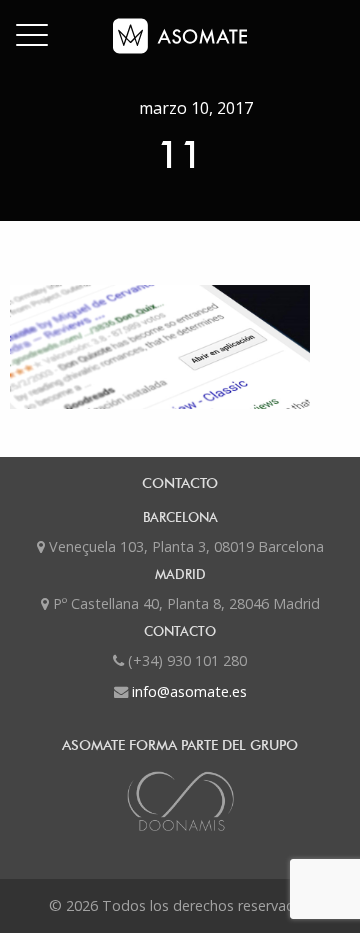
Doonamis (180, 801)
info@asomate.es (189, 691)
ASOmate (180, 36)
